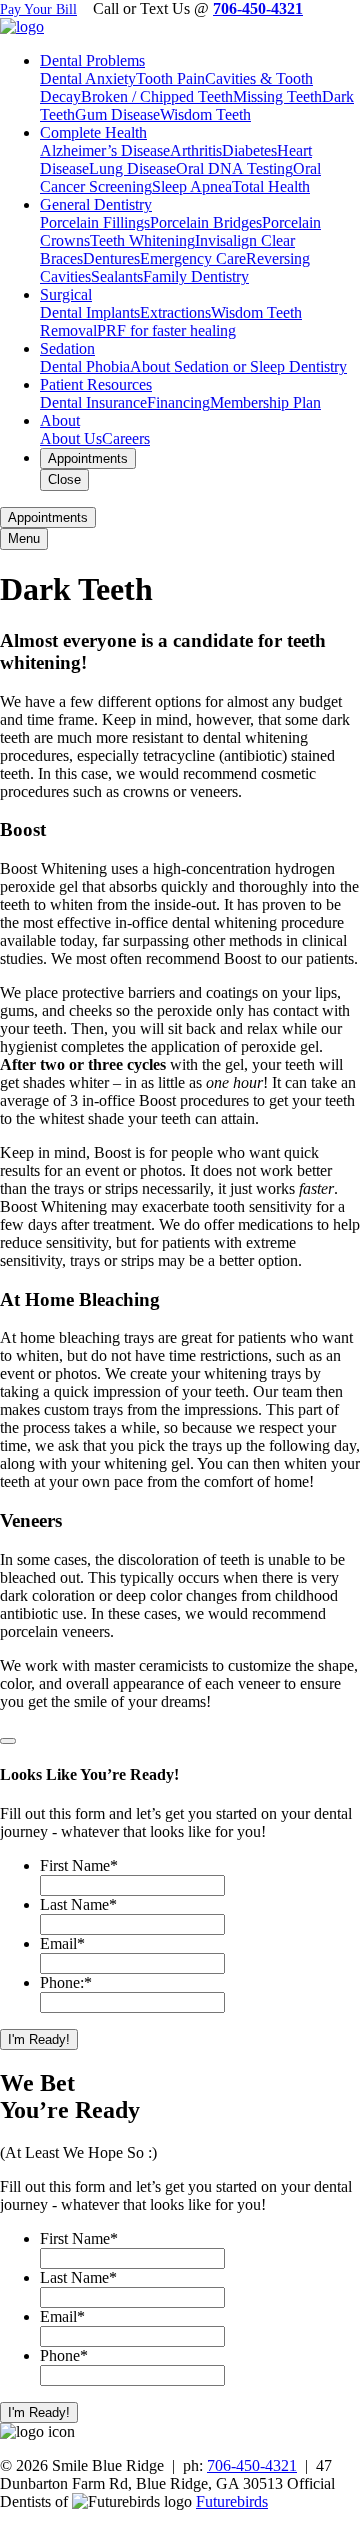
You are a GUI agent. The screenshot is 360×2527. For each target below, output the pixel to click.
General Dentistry (96, 204)
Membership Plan (265, 402)
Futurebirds (232, 2501)
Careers (126, 438)
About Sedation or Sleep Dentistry (238, 366)
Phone (64, 2355)
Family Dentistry (196, 276)
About (60, 420)
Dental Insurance (93, 402)
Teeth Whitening (142, 240)
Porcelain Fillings (95, 222)
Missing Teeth (277, 96)
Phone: (66, 1982)
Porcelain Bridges (206, 222)
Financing (178, 402)
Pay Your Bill (38, 9)
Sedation (67, 348)
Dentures (111, 258)
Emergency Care (193, 258)
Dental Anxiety (88, 78)
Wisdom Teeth (205, 114)
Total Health (271, 186)
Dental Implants (90, 312)
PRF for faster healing (166, 330)
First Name (79, 1865)
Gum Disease (117, 114)
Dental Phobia (85, 366)
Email (62, 1943)
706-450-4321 (258, 8)
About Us (71, 438)
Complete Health (93, 132)
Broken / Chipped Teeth (157, 96)
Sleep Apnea (192, 186)
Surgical (66, 294)
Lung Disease (132, 168)
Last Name (78, 1904)
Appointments (88, 458)
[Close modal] (8, 1741)
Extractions (175, 312)
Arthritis (196, 150)
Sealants (117, 276)
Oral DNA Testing (234, 168)
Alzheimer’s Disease (105, 150)
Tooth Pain (170, 78)
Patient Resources (96, 384)
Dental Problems (92, 60)
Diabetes (249, 150)
